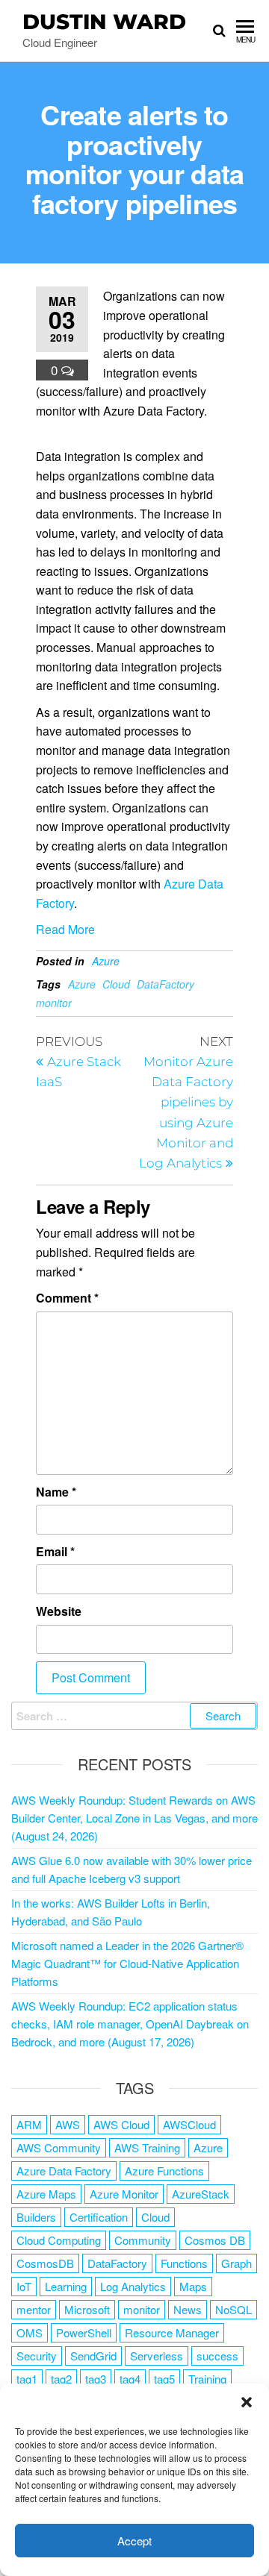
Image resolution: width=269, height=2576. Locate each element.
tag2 (61, 2379)
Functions (184, 2263)
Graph (236, 2263)
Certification (99, 2217)
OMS (30, 2332)
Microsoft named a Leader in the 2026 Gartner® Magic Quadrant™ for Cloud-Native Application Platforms (127, 1963)
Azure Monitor (124, 2194)
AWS (68, 2124)
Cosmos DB (215, 2240)
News (188, 2309)
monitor (54, 1003)
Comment (67, 1298)
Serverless (157, 2356)
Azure (106, 961)
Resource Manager (172, 2332)
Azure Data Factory (64, 2171)
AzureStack (201, 2194)
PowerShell (84, 2332)
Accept (134, 2541)
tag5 (164, 2379)
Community (143, 2240)
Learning (66, 2286)
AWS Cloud (121, 2124)
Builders (36, 2217)
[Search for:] (134, 1716)
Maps (193, 2286)
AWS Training (147, 2147)
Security (37, 2356)
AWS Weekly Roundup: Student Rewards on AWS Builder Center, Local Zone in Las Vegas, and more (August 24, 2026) (134, 1818)
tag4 (130, 2379)
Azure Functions (164, 2171)
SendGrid (93, 2356)
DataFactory (166, 984)
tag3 (96, 2379)
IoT (24, 2286)
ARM (29, 2124)
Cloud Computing (59, 2240)
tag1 (27, 2379)
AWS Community (59, 2147)
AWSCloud (189, 2124)
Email (55, 1551)
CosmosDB (45, 2263)
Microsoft (87, 2309)
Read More (65, 929)
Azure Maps (46, 2194)
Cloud (116, 984)
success (217, 2356)
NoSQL (234, 2309)
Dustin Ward (104, 22)
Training (207, 2379)
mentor (34, 2309)
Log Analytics (133, 2286)
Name (56, 1492)
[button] (247, 2402)
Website (59, 1611)
